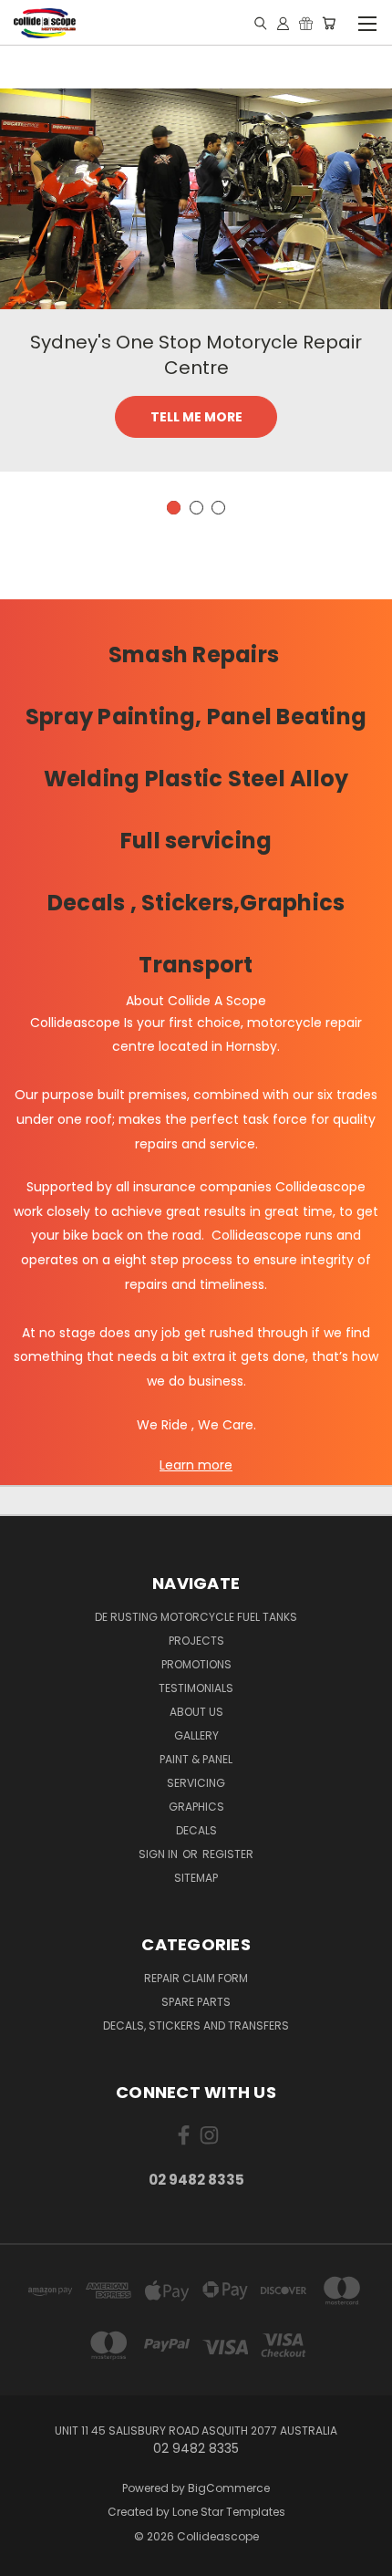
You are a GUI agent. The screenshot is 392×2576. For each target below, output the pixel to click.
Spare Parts (196, 2002)
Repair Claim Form (196, 1978)
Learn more (196, 1465)
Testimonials (196, 1688)
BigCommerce (229, 2488)
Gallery (196, 1735)
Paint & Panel (196, 1759)
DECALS (196, 1830)
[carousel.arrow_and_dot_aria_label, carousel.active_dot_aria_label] (174, 508)
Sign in (160, 1854)
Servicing (196, 1783)
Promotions (196, 1664)
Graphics (196, 1807)
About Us (196, 1712)
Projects (196, 1641)
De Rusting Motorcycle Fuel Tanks (196, 1617)
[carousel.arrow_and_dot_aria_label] (196, 508)
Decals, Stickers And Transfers (196, 2025)
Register (228, 1854)
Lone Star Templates (229, 2512)
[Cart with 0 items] (329, 23)
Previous (28, 2558)
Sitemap (196, 1878)
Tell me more (196, 417)
